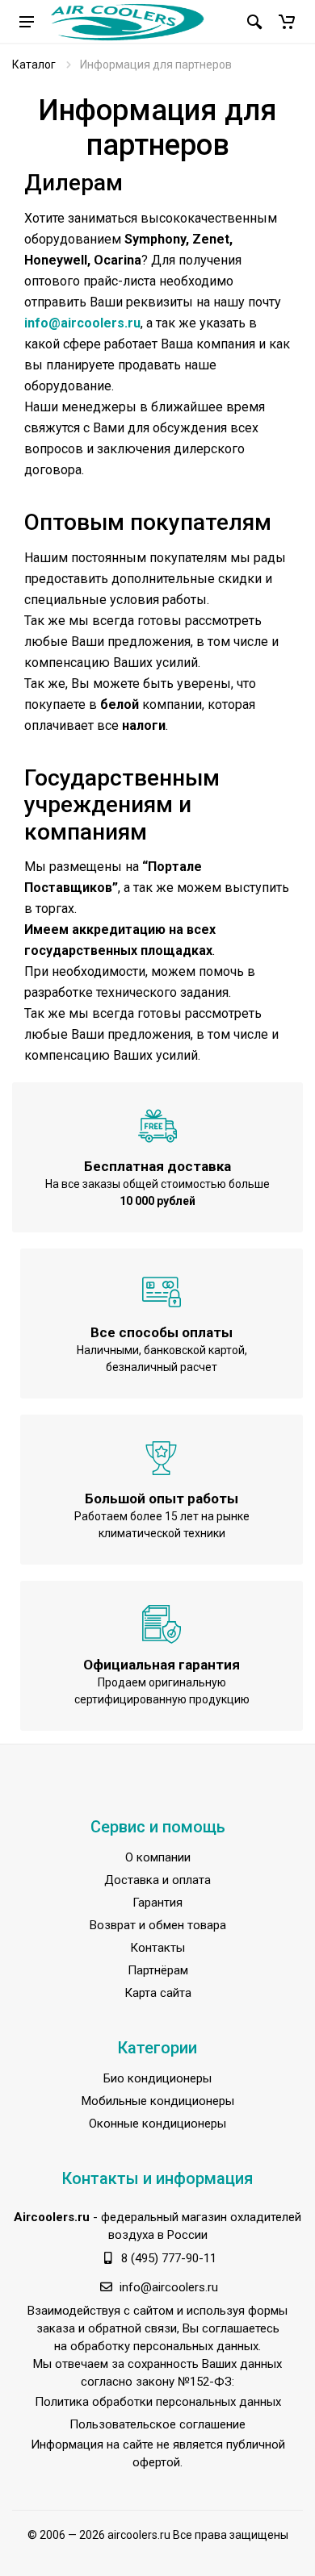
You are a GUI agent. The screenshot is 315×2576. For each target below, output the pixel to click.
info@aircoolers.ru (82, 323)
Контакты (157, 1948)
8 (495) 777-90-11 (169, 2258)
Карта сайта (158, 1993)
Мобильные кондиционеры (158, 2101)
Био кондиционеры (157, 2078)
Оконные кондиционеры (157, 2124)
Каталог (34, 65)
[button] (287, 22)
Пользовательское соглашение (157, 2424)
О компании (158, 1857)
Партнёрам (158, 1970)
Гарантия (157, 1903)
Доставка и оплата (157, 1880)
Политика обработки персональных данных (158, 2402)
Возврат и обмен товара (158, 1925)
